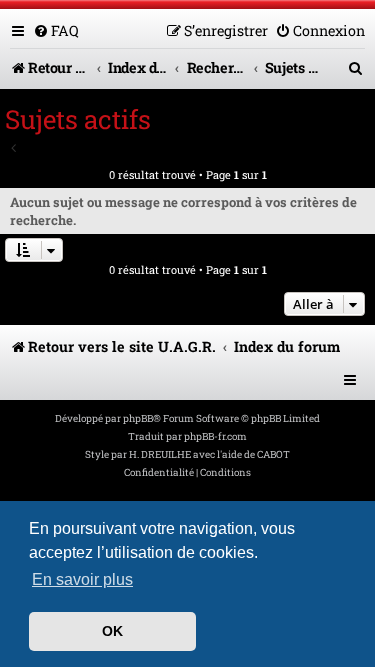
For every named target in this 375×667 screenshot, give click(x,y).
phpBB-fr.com (215, 436)
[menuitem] (56, 30)
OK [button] (112, 631)
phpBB (138, 418)
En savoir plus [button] (82, 579)
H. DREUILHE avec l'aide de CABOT (209, 454)
